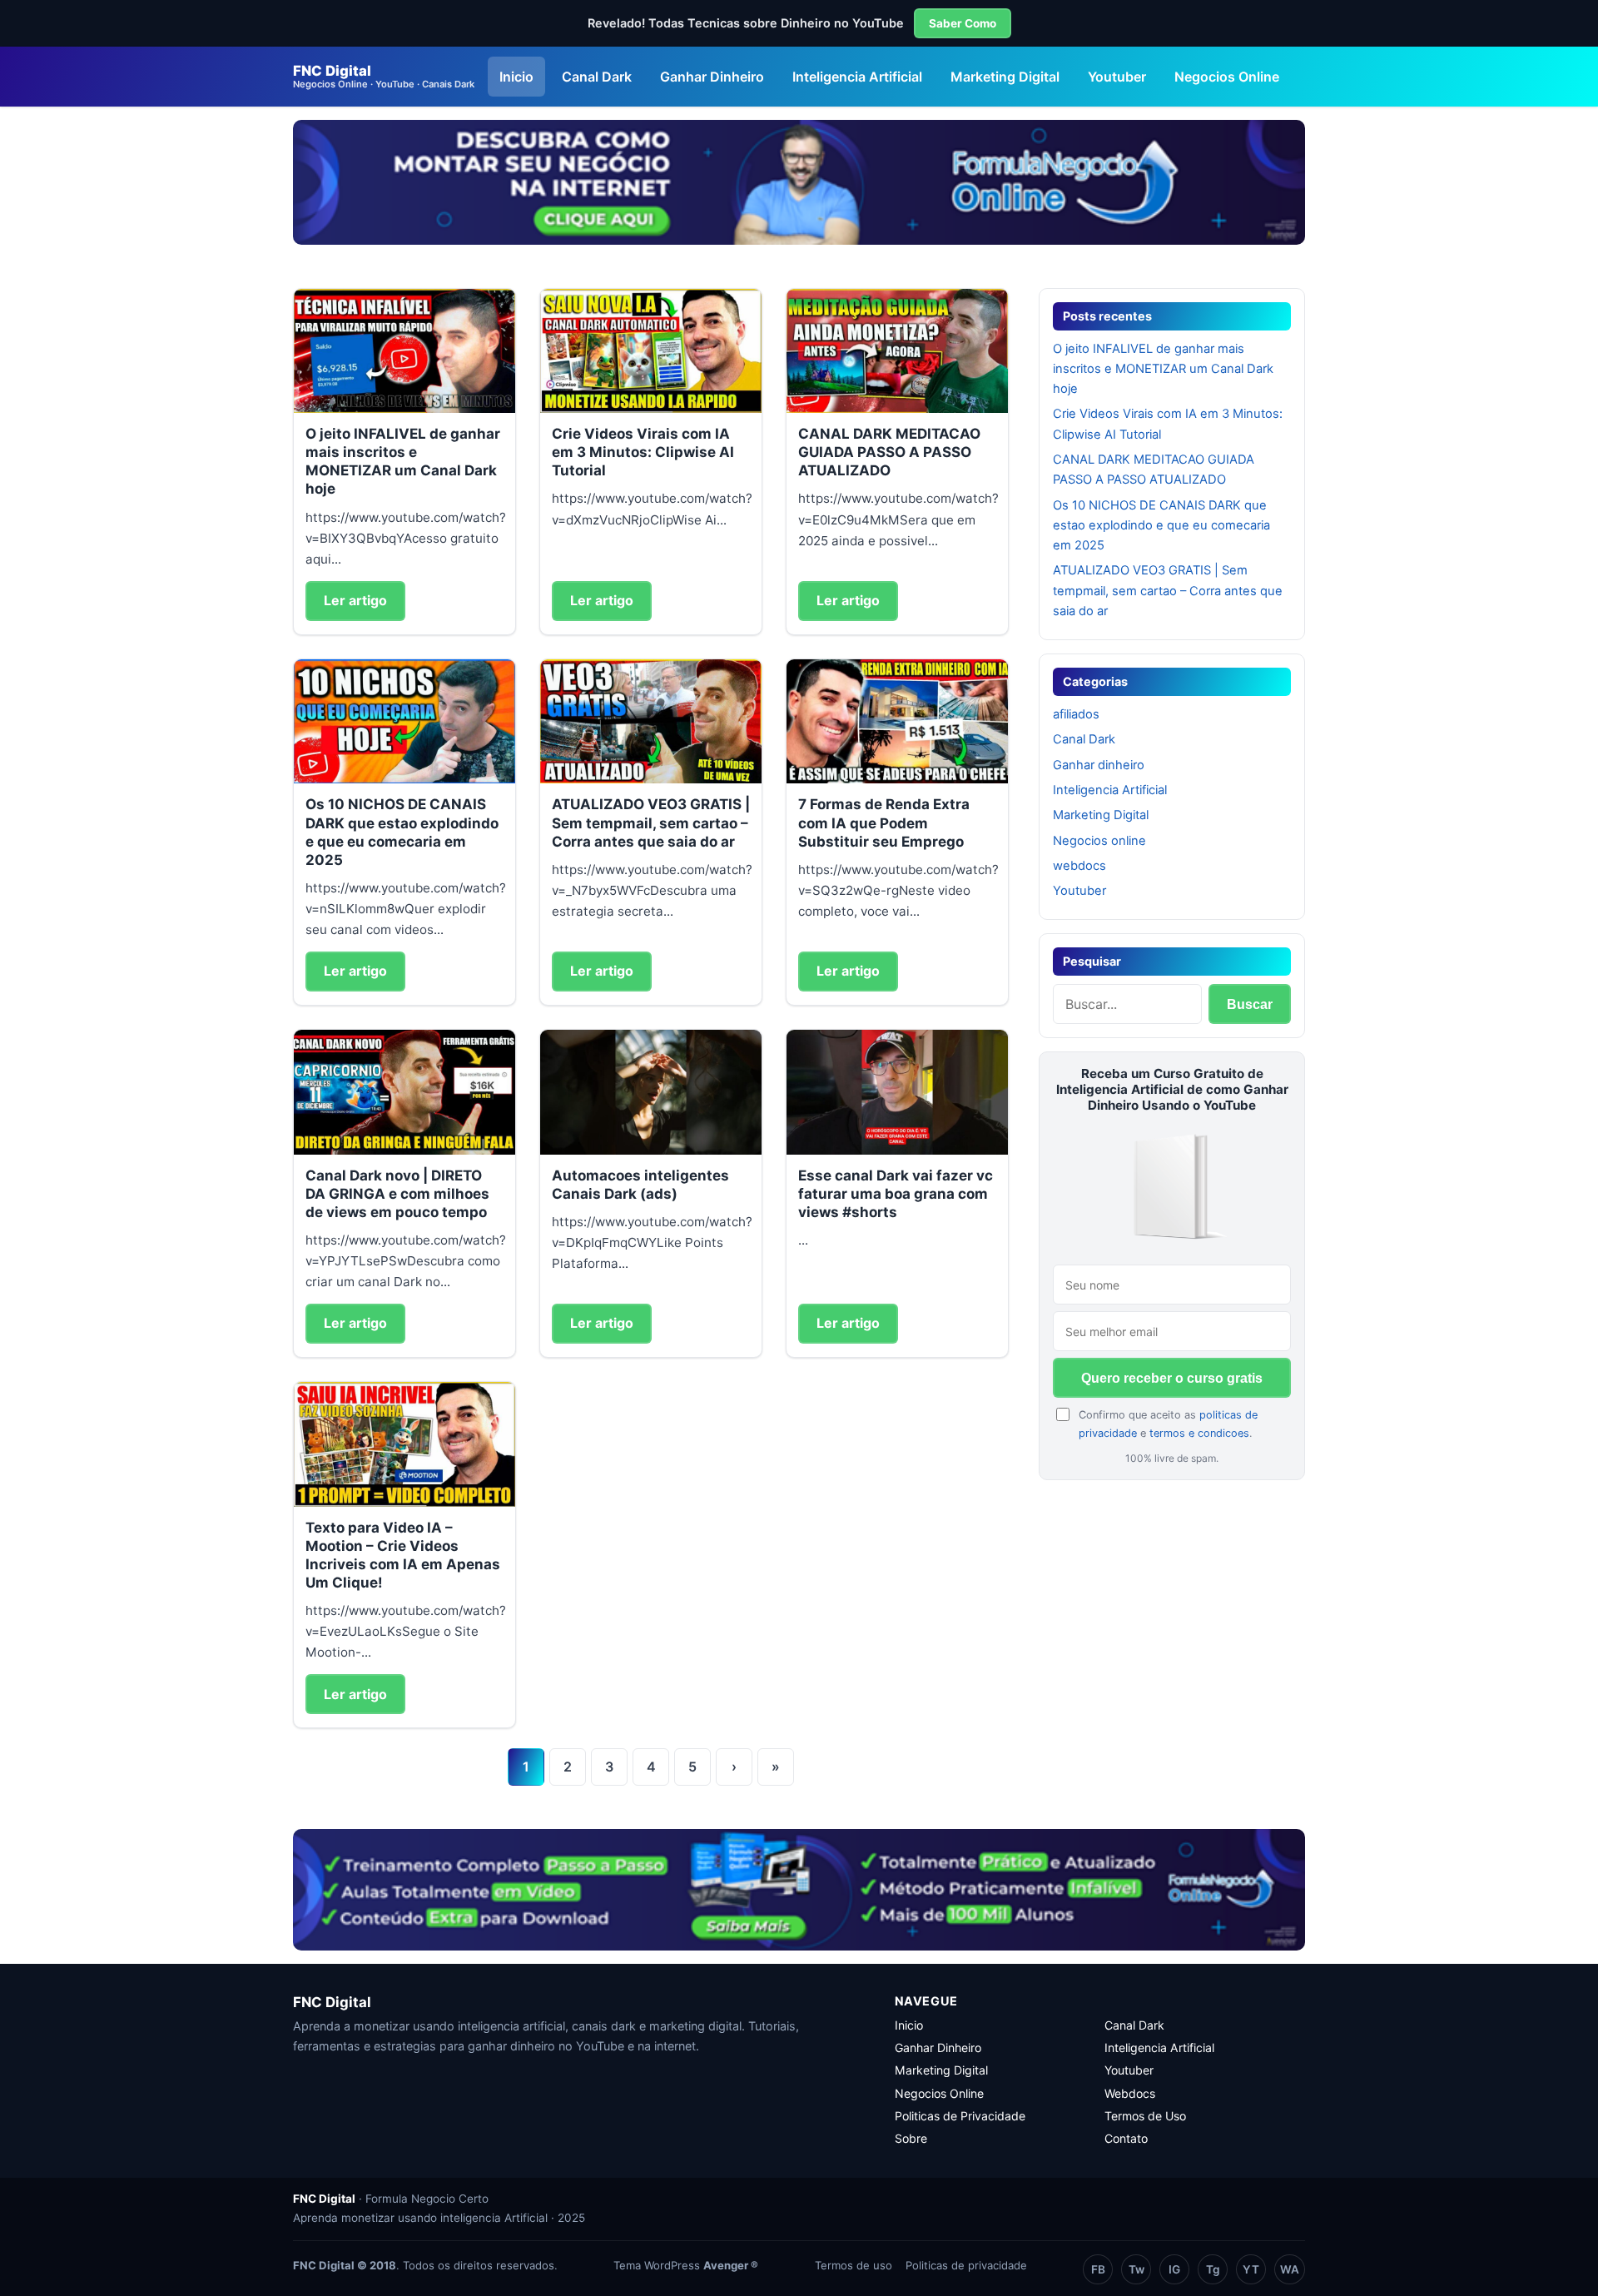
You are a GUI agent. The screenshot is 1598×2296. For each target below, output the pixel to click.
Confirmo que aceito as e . (1168, 1424)
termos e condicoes (1199, 1433)
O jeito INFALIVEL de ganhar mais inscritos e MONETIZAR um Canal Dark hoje (1163, 369)
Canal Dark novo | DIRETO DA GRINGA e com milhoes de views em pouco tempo (397, 1194)
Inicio (516, 77)
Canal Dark (597, 77)
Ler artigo (355, 600)
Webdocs (1130, 2093)
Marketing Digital (1005, 77)
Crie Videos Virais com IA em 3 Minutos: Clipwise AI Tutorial (643, 452)
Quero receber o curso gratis (1172, 1378)
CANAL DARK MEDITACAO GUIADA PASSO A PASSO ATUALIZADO (889, 452)
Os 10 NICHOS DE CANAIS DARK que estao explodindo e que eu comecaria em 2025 (1161, 526)
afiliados (1076, 714)
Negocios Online (1227, 77)
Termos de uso (854, 2265)
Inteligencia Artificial (857, 77)
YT (1251, 2269)
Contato (1126, 2138)
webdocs (1079, 866)
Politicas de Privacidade (960, 2116)
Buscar (1250, 1004)
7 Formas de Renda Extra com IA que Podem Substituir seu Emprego (884, 822)
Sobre (911, 2138)
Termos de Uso (1145, 2116)
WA (1290, 2269)
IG (1174, 2269)
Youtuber (1117, 77)
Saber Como (963, 23)
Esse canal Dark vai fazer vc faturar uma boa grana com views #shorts (896, 1194)
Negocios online (1099, 841)
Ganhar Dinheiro (712, 77)
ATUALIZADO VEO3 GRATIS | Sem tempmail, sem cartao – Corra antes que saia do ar (651, 822)
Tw (1136, 2269)
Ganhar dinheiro (1099, 765)
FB (1098, 2269)
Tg (1213, 2269)
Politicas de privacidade (966, 2265)
